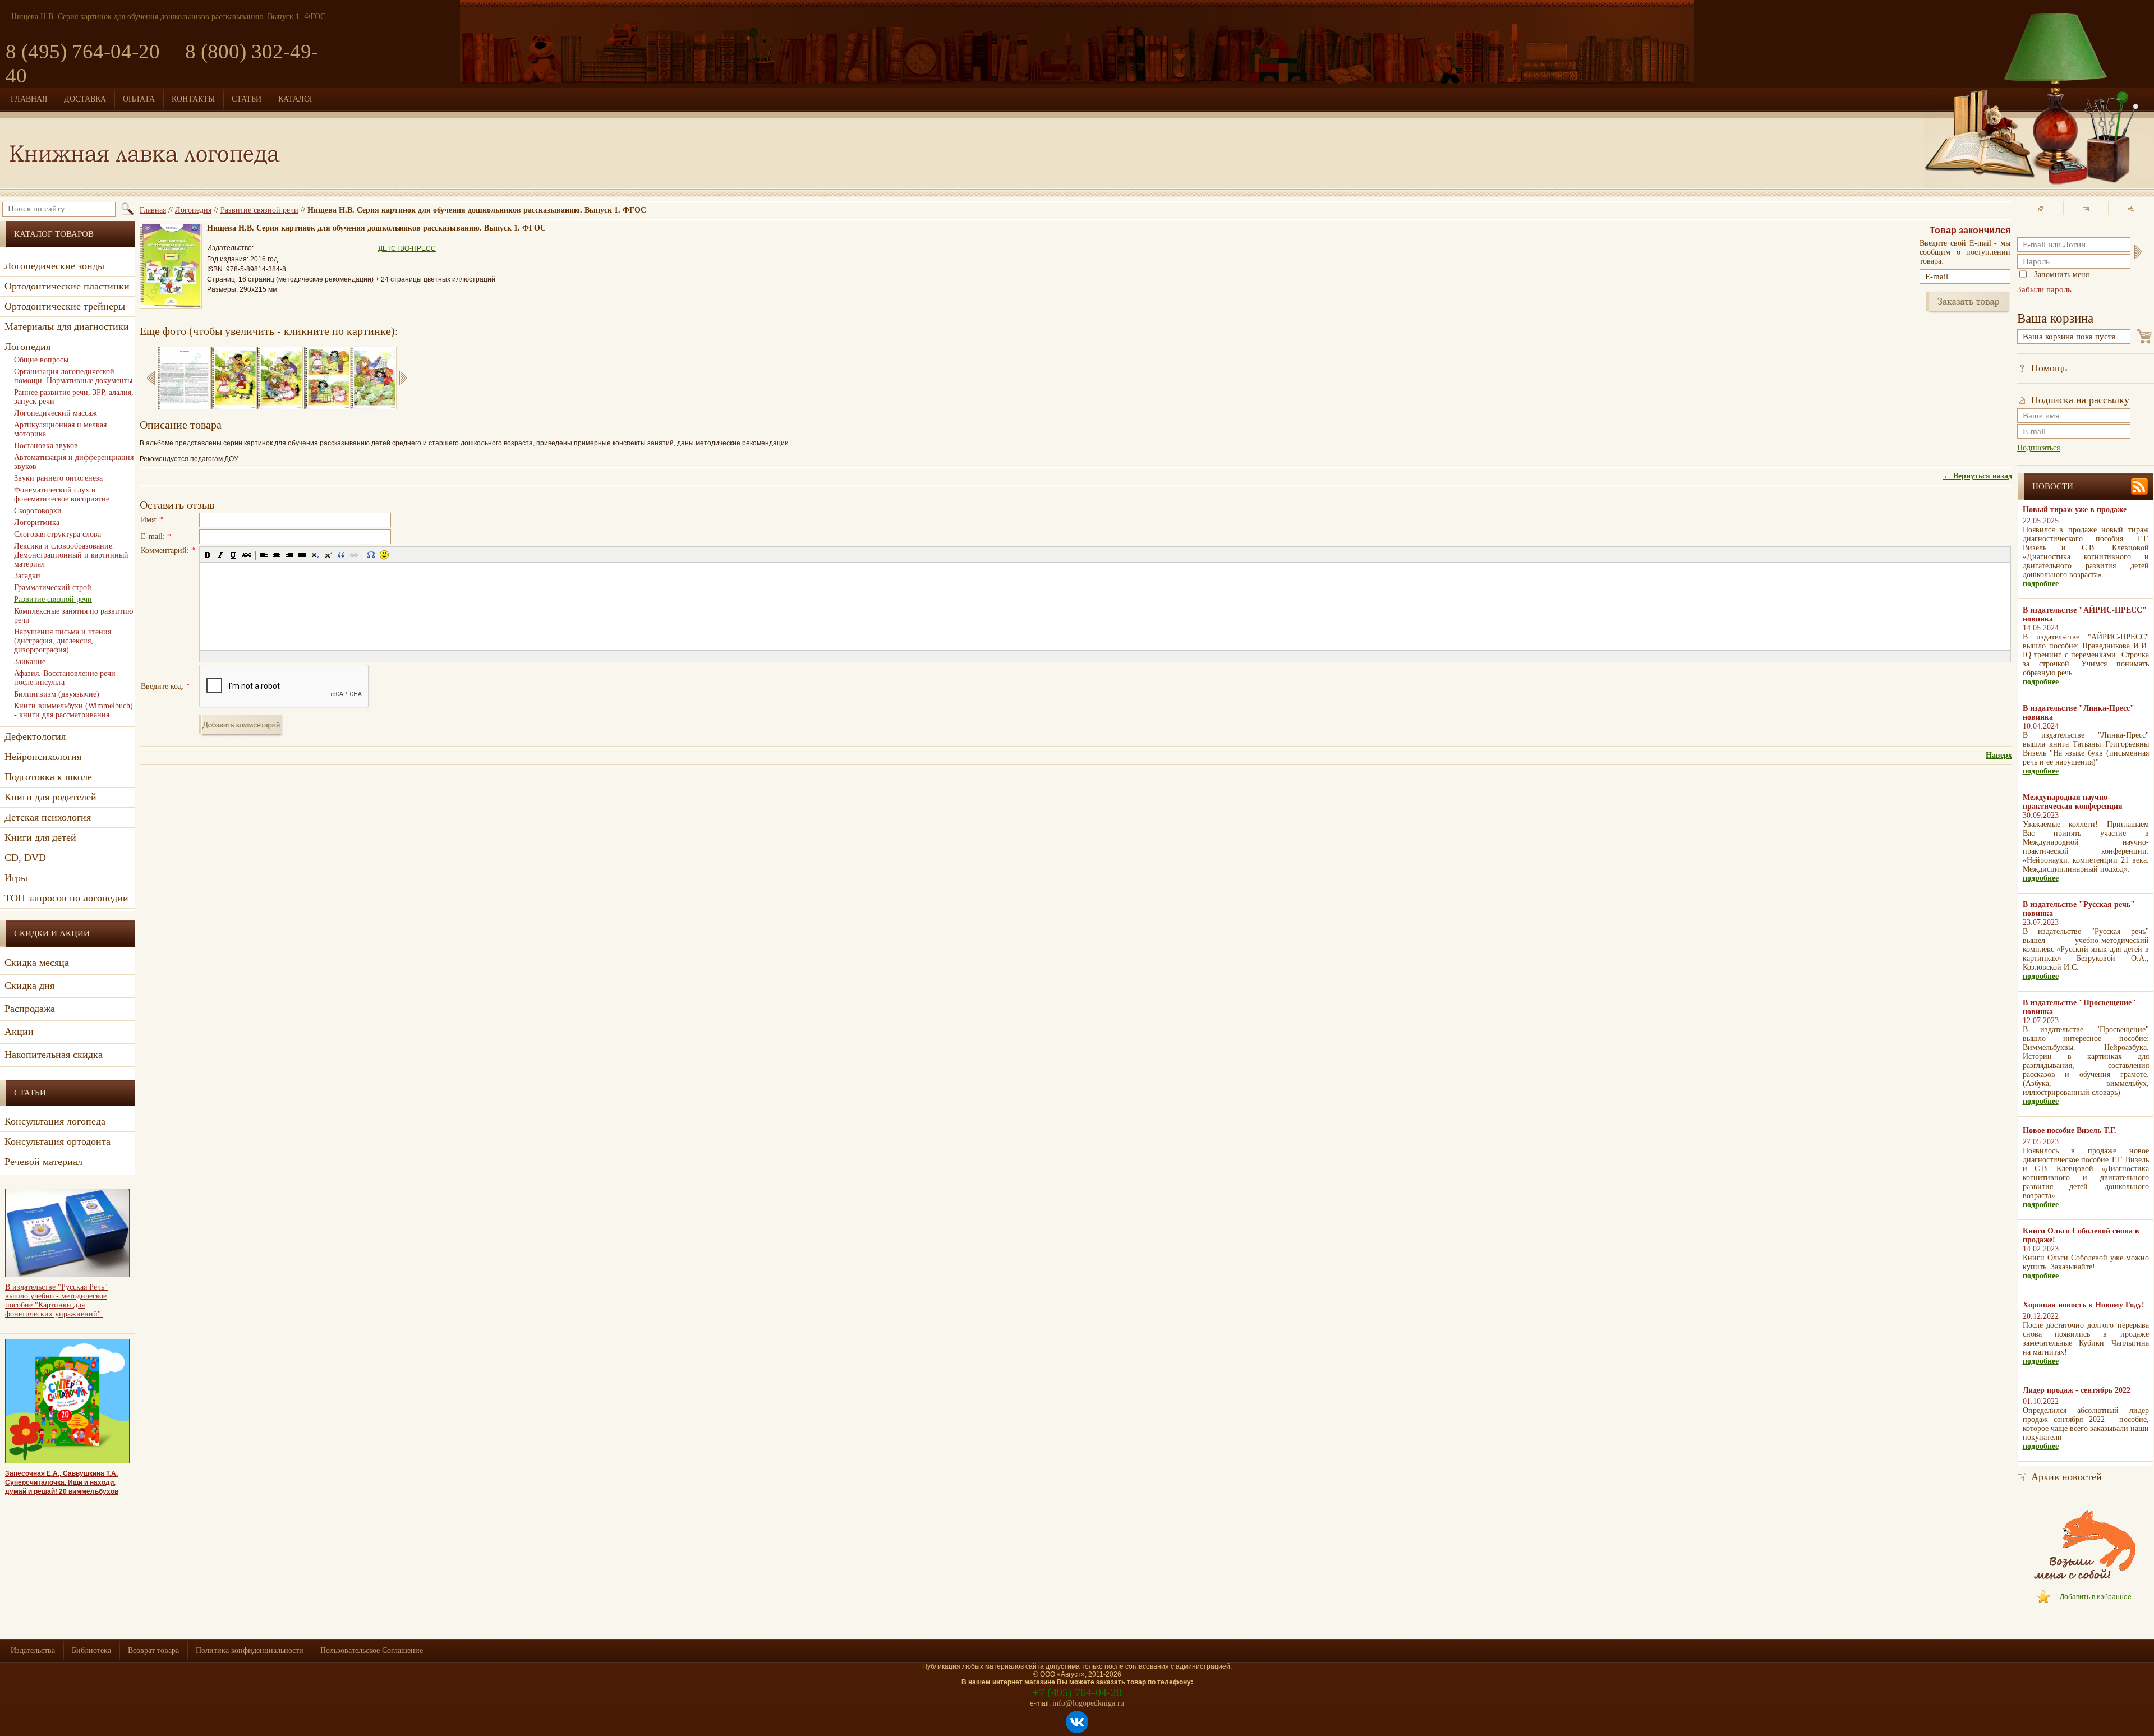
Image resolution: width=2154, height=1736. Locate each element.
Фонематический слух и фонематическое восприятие (62, 494)
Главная (153, 210)
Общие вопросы (41, 360)
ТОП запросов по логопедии (66, 898)
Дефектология (35, 736)
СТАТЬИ (247, 99)
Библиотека (91, 1650)
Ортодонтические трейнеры (65, 306)
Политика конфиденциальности (250, 1650)
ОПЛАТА (139, 99)
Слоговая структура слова (57, 534)
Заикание (30, 662)
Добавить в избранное (2096, 1597)
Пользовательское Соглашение (372, 1650)
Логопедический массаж (56, 413)
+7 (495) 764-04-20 (1077, 1692)
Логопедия (193, 210)
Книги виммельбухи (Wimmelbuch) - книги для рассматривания (73, 710)
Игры (16, 878)
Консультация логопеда (55, 1121)
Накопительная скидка (54, 1055)
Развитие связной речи (259, 210)
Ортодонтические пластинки (67, 286)
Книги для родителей (50, 797)
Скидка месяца (37, 963)
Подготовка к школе (48, 777)
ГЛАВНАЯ (29, 99)
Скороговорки (38, 511)
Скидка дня (29, 986)
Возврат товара (153, 1650)
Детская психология (48, 817)
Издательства (33, 1650)
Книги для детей (40, 837)
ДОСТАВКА (85, 99)
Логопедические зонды (54, 266)
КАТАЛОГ (296, 99)
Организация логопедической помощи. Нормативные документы (73, 376)
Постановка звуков (46, 446)
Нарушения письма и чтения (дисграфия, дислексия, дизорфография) (63, 641)
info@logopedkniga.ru (1088, 1703)
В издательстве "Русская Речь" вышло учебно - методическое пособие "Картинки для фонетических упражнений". (56, 1300)
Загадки (27, 576)
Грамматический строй (53, 588)
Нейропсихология (43, 757)
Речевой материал (43, 1162)
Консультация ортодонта (57, 1141)
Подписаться (2038, 448)
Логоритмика (37, 522)
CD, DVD (25, 858)
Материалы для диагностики (67, 326)
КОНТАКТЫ (193, 99)
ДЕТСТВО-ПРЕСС (407, 248)
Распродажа (30, 1009)
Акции (19, 1032)
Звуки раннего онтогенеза (58, 478)
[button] (208, 555)
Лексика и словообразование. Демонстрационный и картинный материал (71, 555)
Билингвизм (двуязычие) (57, 694)
